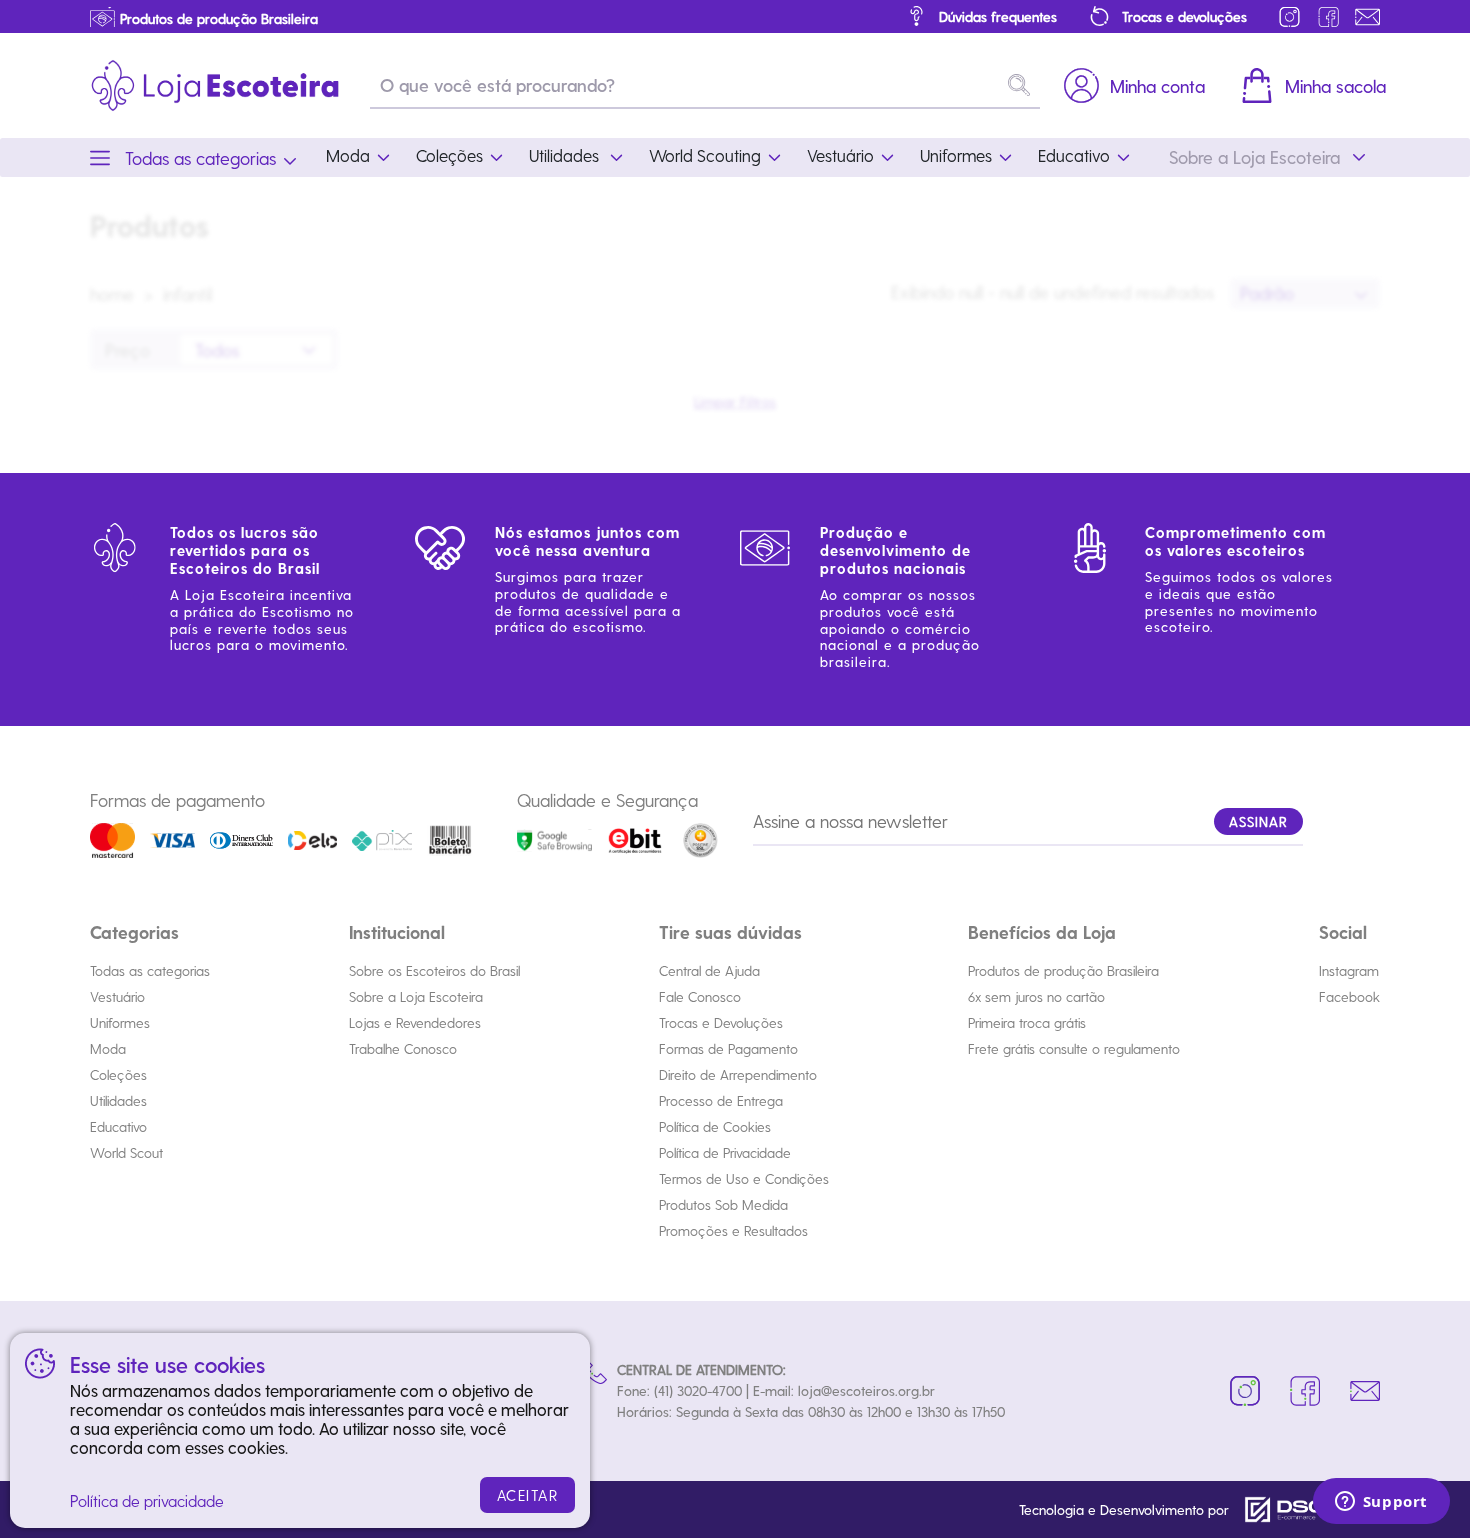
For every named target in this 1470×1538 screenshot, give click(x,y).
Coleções (118, 1074)
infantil (187, 293)
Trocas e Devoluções (721, 1022)
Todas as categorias (150, 970)
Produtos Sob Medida (723, 1204)
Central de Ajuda (709, 970)
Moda (108, 1048)
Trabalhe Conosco (403, 1048)
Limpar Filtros (735, 401)
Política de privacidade (147, 1500)
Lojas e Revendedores (415, 1022)
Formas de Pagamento (728, 1048)
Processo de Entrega (721, 1100)
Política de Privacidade (725, 1152)
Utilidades (118, 1100)
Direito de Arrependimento (738, 1074)
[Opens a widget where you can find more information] (1381, 1503)
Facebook (1349, 996)
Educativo (118, 1126)
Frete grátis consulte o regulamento (1074, 1048)
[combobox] (1305, 293)
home (112, 293)
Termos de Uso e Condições (744, 1178)
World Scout (126, 1152)
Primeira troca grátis (1027, 1022)
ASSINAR (1258, 821)
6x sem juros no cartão (1036, 996)
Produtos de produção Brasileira (1063, 970)
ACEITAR (528, 1495)
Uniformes (120, 1022)
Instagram (1349, 970)
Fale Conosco (700, 996)
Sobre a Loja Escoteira (416, 996)
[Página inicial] (215, 85)
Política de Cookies (715, 1126)
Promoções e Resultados (733, 1230)
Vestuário (117, 996)
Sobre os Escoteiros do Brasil (434, 970)
